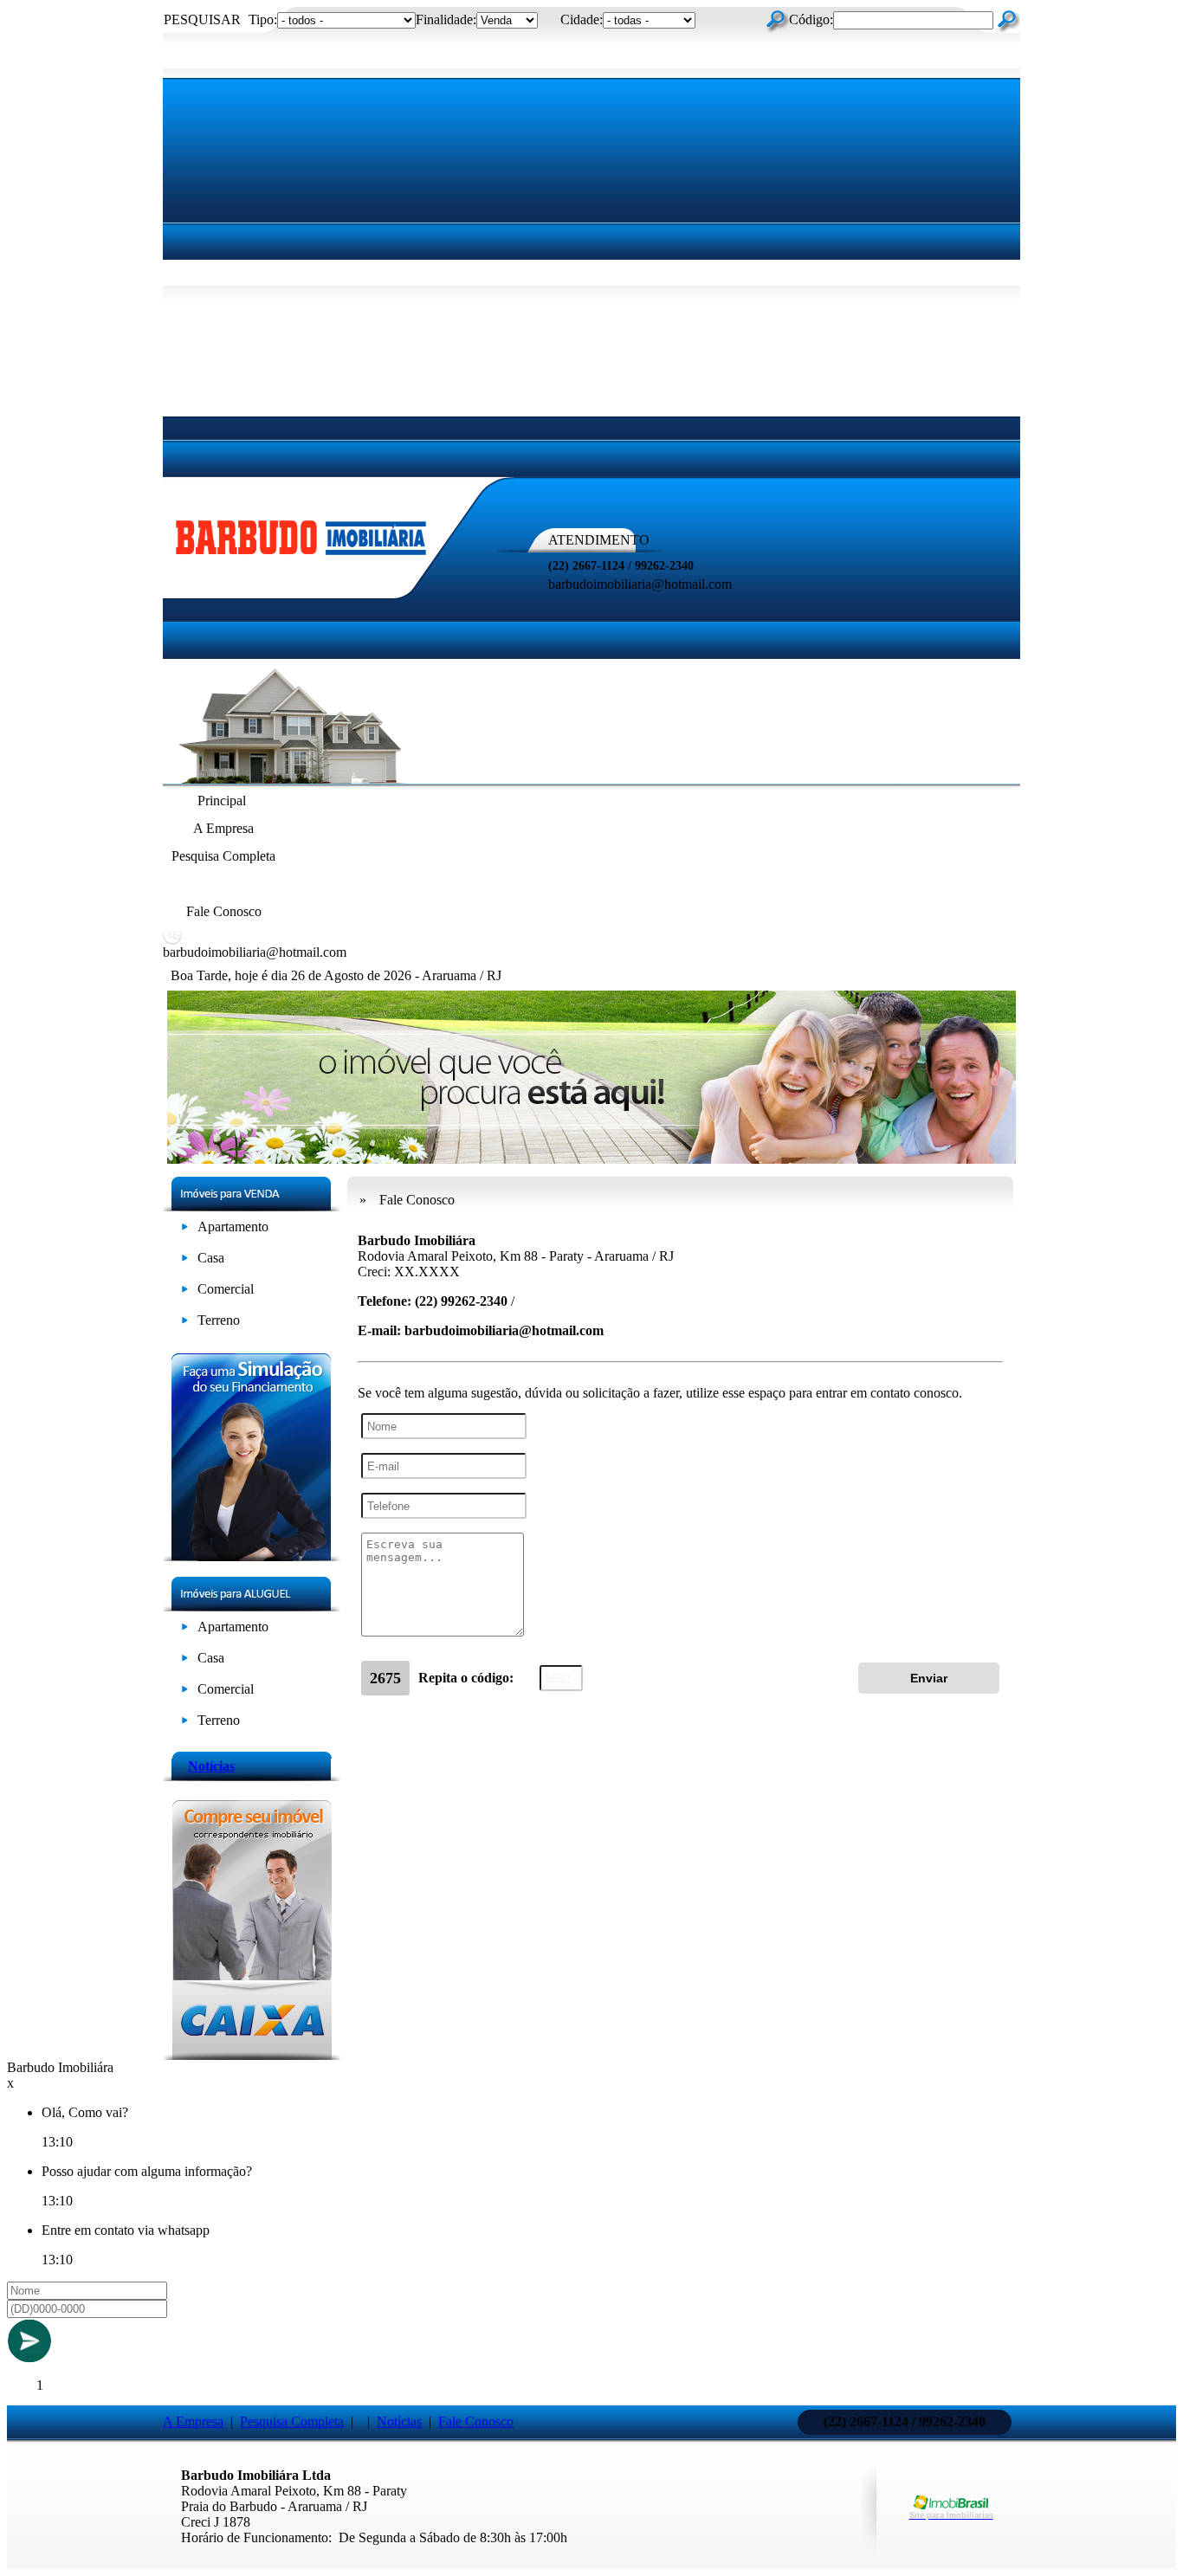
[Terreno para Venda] (185, 1324)
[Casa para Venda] (185, 1261)
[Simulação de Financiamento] (252, 1556)
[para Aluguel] (185, 1630)
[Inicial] (301, 556)
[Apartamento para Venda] (185, 1230)
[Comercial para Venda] (185, 1292)
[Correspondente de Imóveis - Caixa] (252, 2055)
